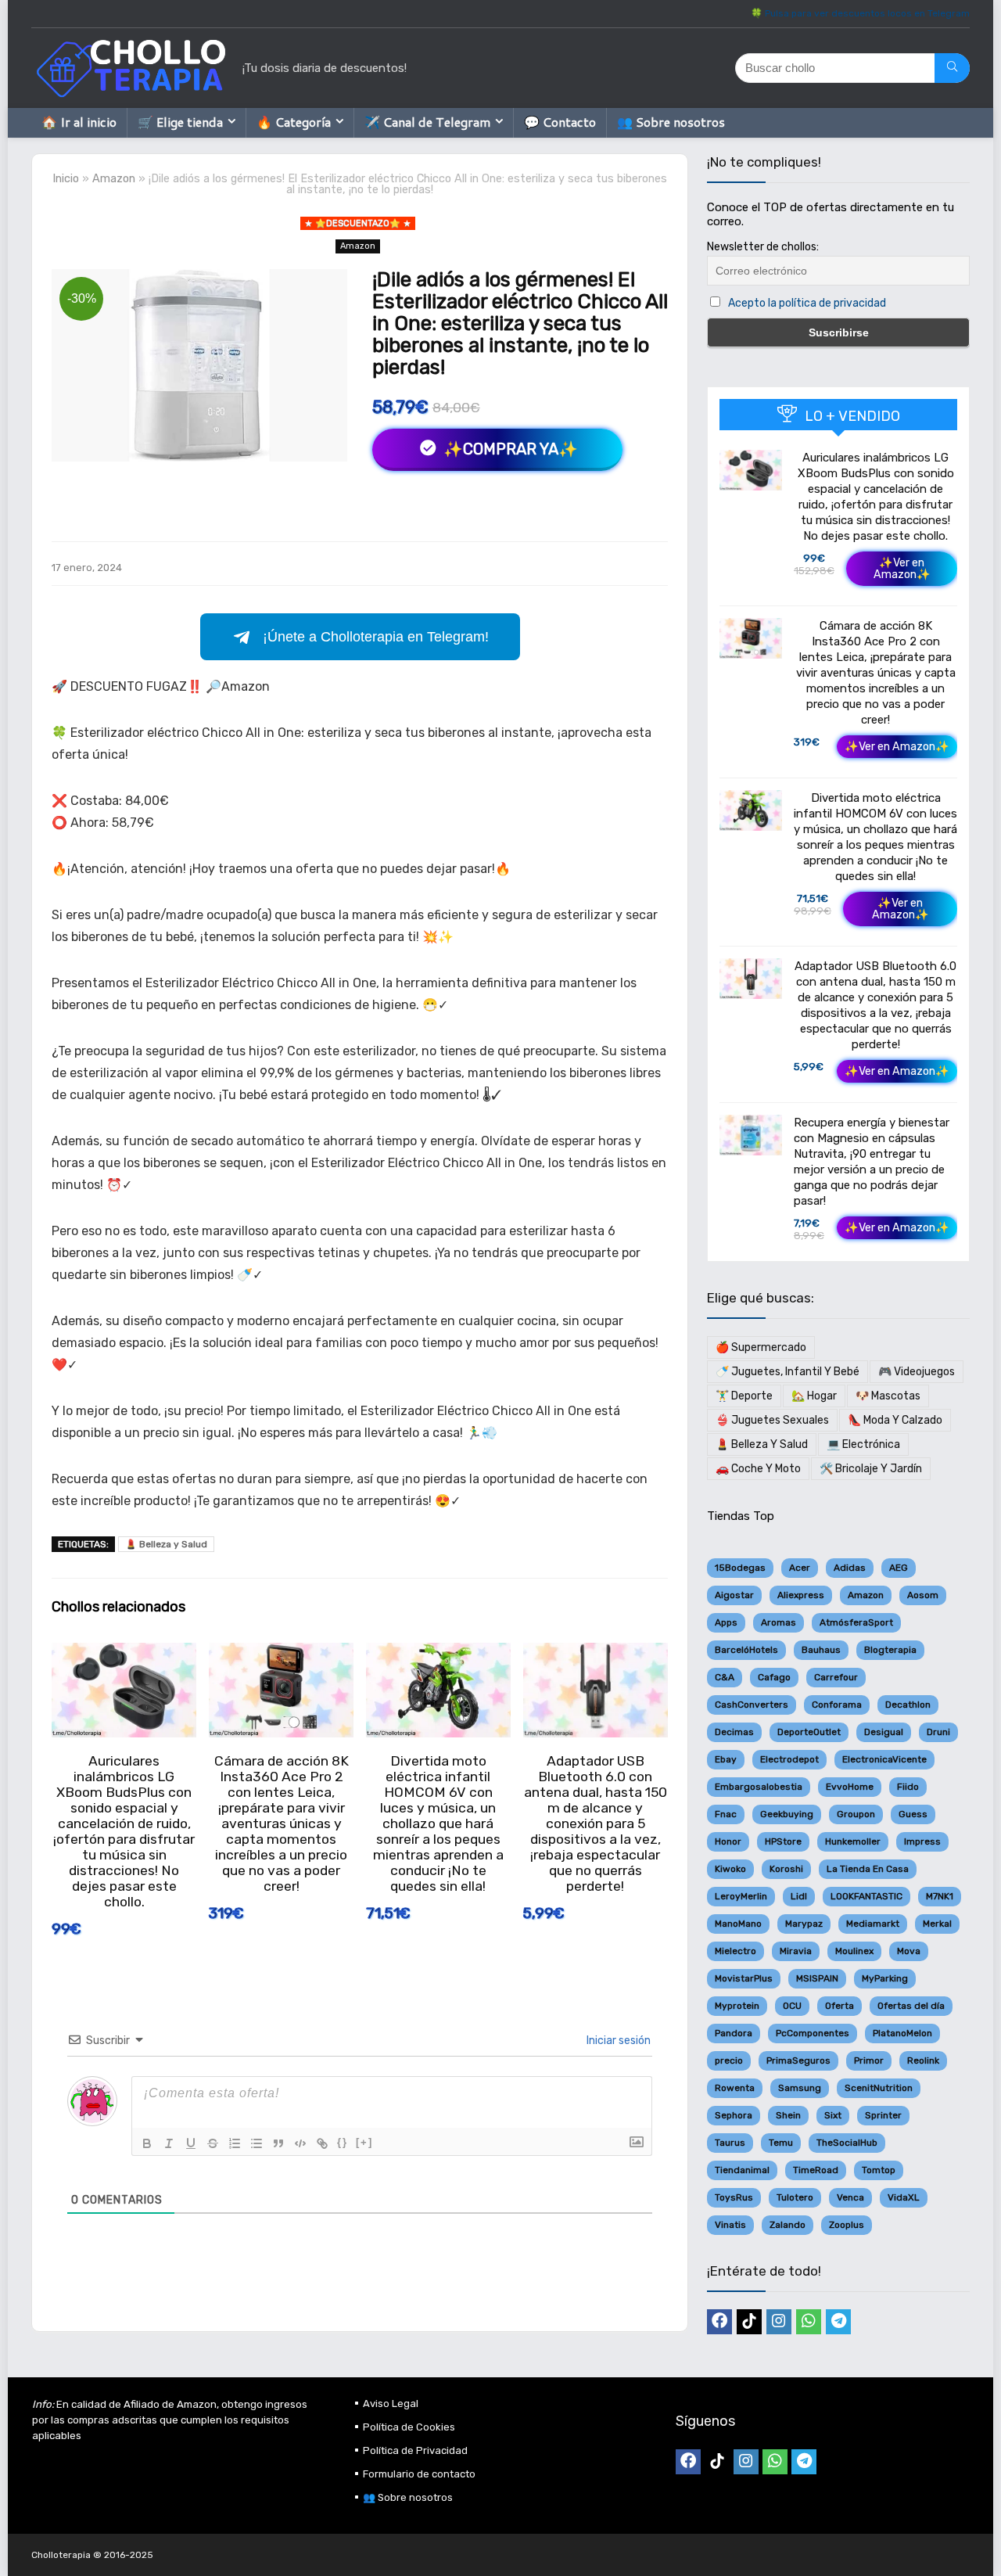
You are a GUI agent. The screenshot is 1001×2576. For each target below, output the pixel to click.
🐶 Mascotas (888, 1396)
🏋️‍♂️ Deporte (744, 1396)
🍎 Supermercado (761, 1347)
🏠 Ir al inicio (79, 122)
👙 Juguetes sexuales (772, 1420)
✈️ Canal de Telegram (427, 122)
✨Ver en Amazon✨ (902, 569)
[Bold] (147, 2143)
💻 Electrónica (863, 1444)
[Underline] (191, 2143)
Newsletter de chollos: (763, 247)
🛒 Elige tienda (180, 122)
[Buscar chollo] (952, 68)
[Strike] (213, 2143)
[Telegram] (838, 2322)
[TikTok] (749, 2322)
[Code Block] (300, 2143)
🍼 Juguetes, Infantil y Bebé (788, 1372)
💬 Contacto (560, 122)
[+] (364, 2142)
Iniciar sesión (617, 2041)
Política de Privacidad (415, 2450)
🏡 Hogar (814, 1396)
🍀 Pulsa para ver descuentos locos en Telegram (860, 13)
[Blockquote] (278, 2143)
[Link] (322, 2143)
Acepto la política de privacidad (807, 303)
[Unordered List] (257, 2143)
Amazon (114, 179)
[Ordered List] (235, 2143)
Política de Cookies (409, 2427)
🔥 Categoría (294, 122)
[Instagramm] (779, 2322)
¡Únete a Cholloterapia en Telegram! (376, 637)
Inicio (66, 179)
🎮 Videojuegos (917, 1372)
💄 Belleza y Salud (166, 1544)
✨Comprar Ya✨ (509, 449)
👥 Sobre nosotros (671, 122)
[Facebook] (719, 2322)
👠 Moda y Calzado (895, 1420)
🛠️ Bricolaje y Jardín (871, 1469)
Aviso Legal (391, 2404)
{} (343, 2142)
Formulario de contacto (419, 2474)
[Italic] (169, 2143)
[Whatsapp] (809, 2322)
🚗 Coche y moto (758, 1469)
